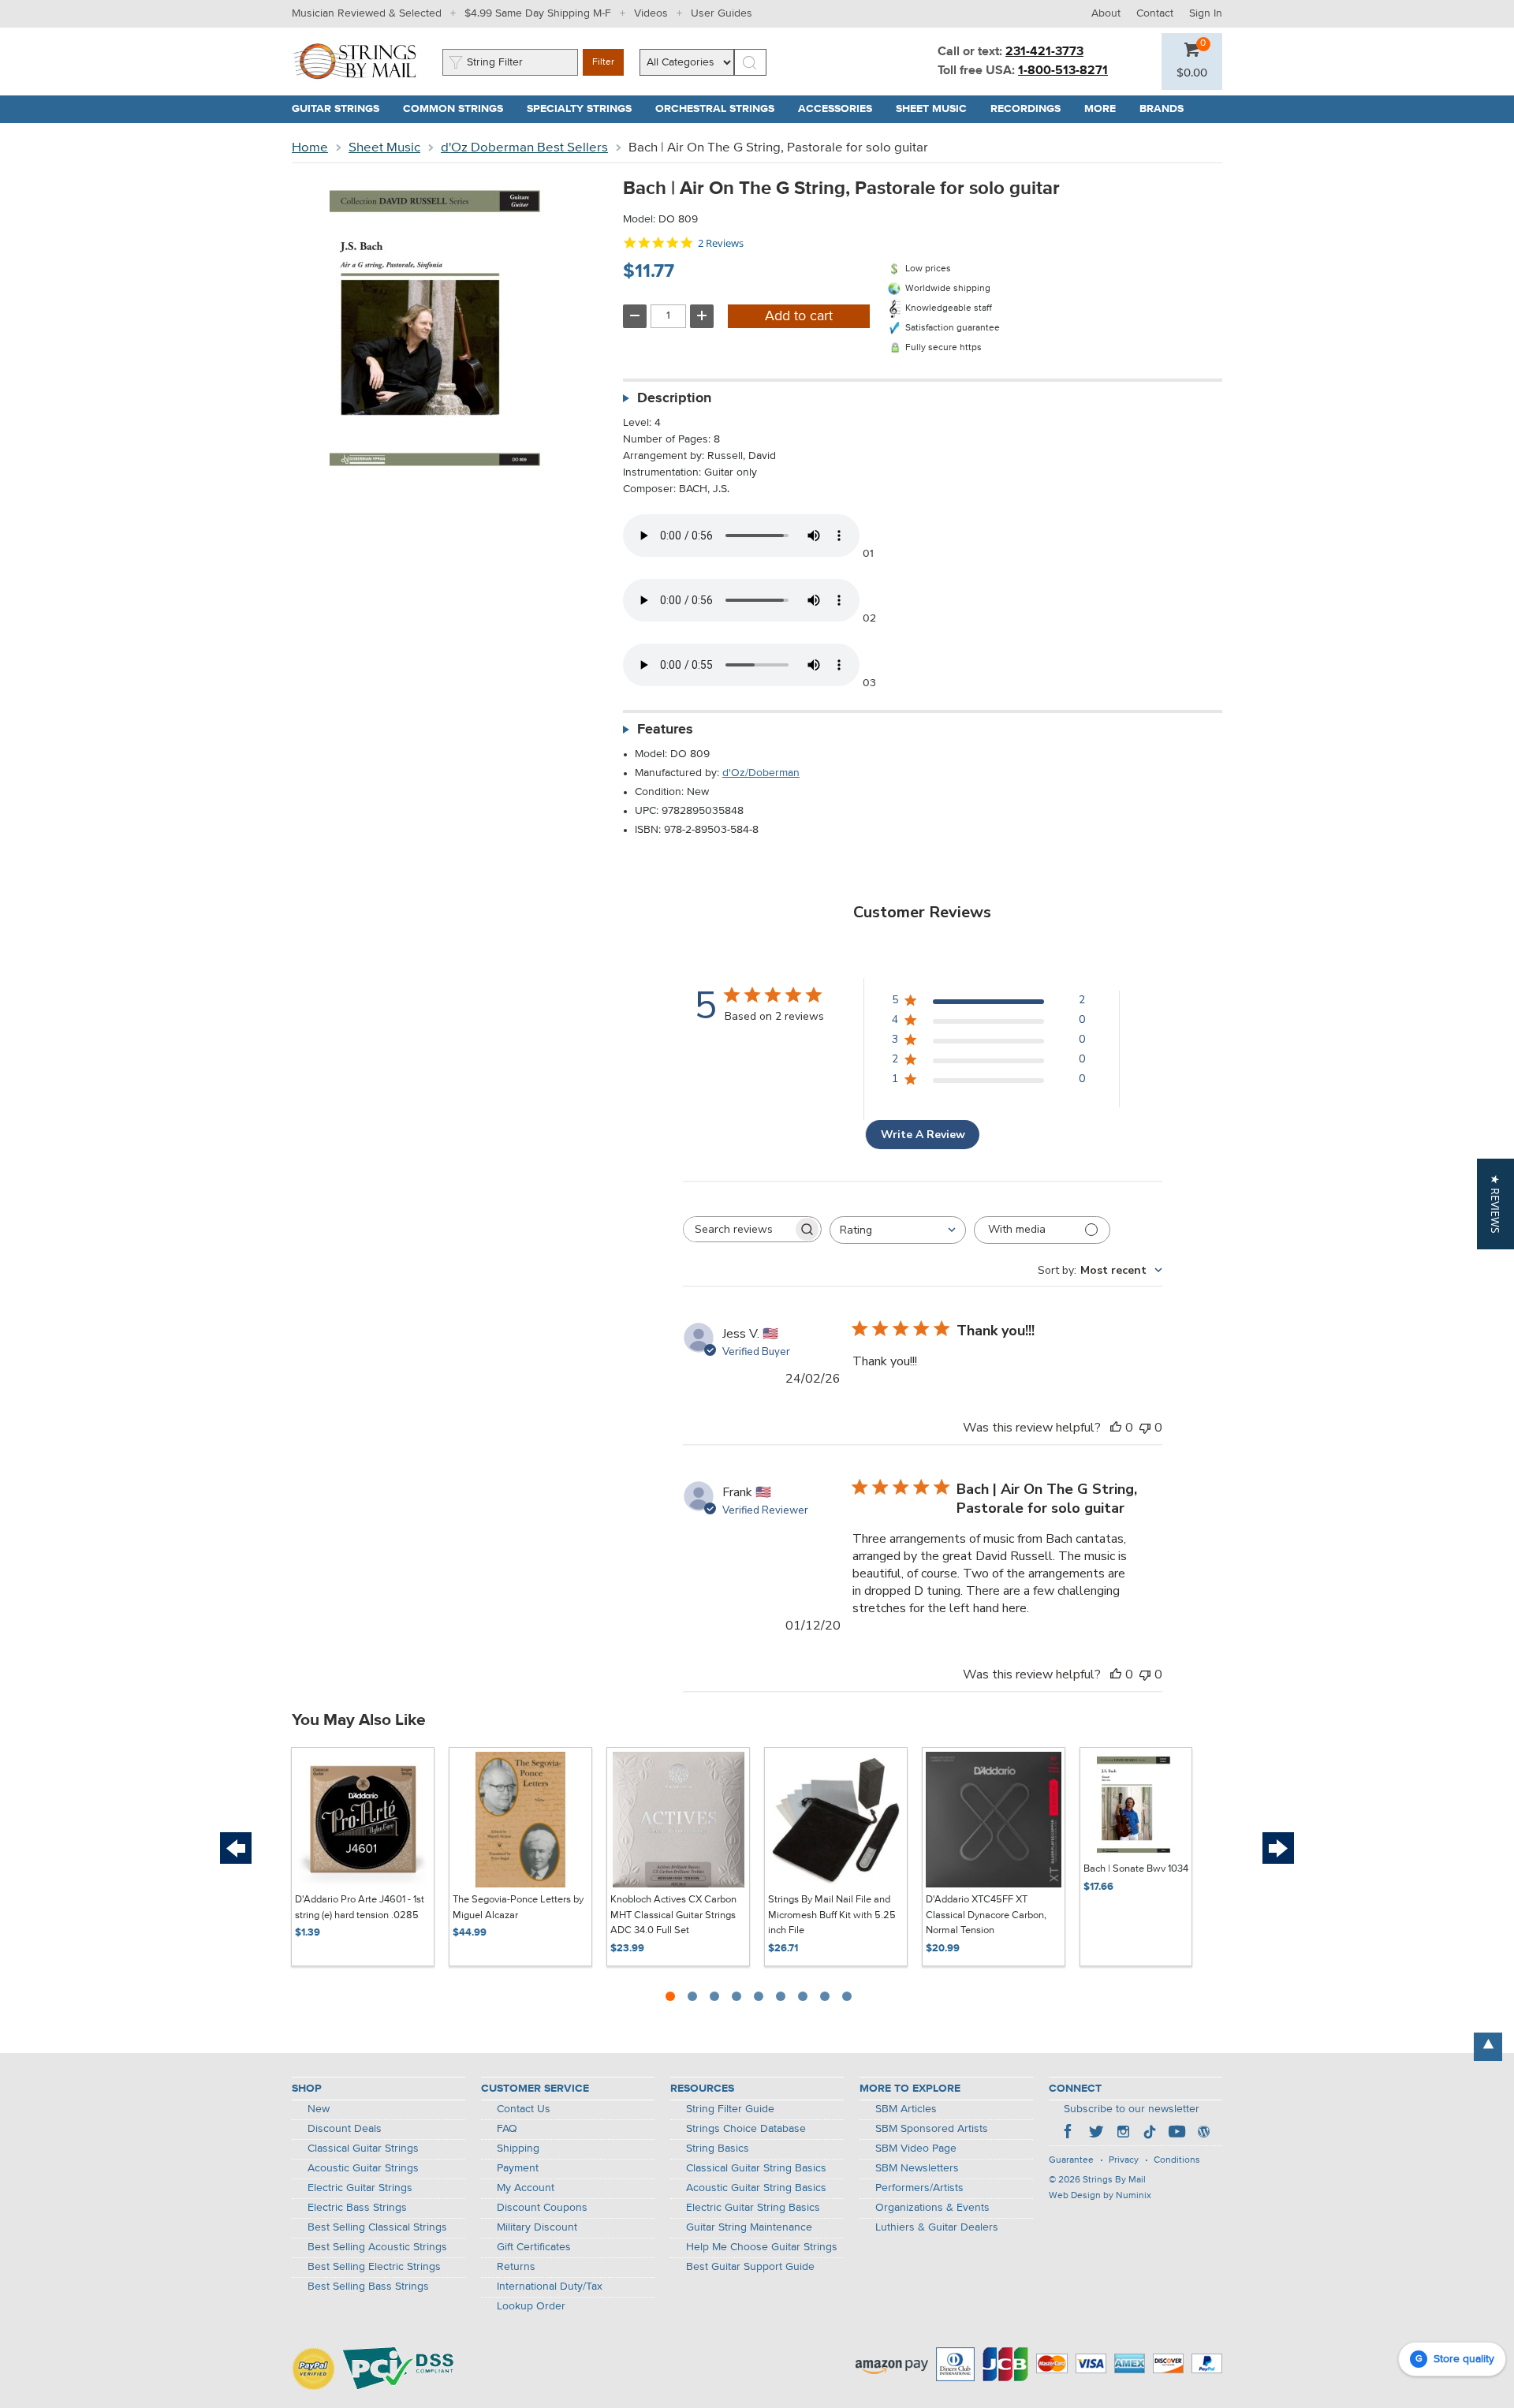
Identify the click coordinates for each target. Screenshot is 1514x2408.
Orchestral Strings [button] (721, 109)
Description (674, 398)
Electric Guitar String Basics (753, 2208)
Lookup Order (531, 2306)
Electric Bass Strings (357, 2208)
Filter (603, 62)
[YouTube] (1177, 2134)
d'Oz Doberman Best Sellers (524, 148)
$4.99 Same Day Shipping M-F (538, 13)
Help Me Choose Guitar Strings (762, 2247)
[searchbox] (738, 1229)
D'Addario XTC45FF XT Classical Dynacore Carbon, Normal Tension (986, 1915)
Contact (1155, 13)
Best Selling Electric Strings (374, 2267)
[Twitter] (1096, 2134)
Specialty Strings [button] (585, 109)
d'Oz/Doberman (761, 773)
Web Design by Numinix (1100, 2196)
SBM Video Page (916, 2149)
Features (665, 730)
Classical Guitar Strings (363, 2149)
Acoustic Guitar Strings (363, 2168)
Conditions (1177, 2160)
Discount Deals (345, 2129)
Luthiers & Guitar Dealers (937, 2227)
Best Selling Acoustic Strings (377, 2247)
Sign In (1206, 13)
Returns (516, 2267)
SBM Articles (906, 2109)
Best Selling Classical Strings (377, 2227)
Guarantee (1071, 2160)
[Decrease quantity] (635, 316)
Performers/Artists (919, 2188)
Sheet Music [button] (937, 109)
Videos (651, 13)
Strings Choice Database (746, 2129)
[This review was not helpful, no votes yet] (1145, 1428)
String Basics (718, 2149)
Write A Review (923, 1135)
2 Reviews (721, 243)
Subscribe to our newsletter (1132, 2109)
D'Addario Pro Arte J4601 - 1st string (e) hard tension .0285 (360, 1908)
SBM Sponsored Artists (932, 2129)
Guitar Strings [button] (341, 109)
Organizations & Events (932, 2208)
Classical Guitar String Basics (756, 2168)
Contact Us (524, 2109)
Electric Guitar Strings (360, 2188)
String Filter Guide (730, 2109)
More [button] (1106, 109)
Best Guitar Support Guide (750, 2267)
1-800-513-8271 (1063, 71)
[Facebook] (1069, 2134)
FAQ (507, 2129)
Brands (1162, 109)
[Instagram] (1123, 2134)
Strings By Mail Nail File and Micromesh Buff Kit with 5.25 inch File (832, 1915)
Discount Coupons (542, 2208)
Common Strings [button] (459, 109)
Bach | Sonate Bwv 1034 (1136, 1869)
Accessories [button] (841, 109)
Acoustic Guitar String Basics (756, 2188)
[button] (1192, 73)
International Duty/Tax (550, 2287)
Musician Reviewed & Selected (367, 13)
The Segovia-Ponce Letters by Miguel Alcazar (518, 1908)
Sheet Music (384, 148)
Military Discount (537, 2227)
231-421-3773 (1044, 52)
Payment (518, 2168)
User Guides (722, 13)
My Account (526, 2188)
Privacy (1124, 2160)
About (1106, 13)
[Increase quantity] (702, 316)
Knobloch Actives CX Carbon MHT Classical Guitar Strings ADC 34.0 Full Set (673, 1915)
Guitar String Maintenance (749, 2227)
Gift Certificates (534, 2247)
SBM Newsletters (917, 2168)
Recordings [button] (1031, 109)
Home (310, 148)
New (319, 2109)
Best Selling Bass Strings (368, 2287)
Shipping (518, 2149)
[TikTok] (1150, 2134)
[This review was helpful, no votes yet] (1116, 1428)
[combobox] (898, 1230)
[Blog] (1203, 2134)
